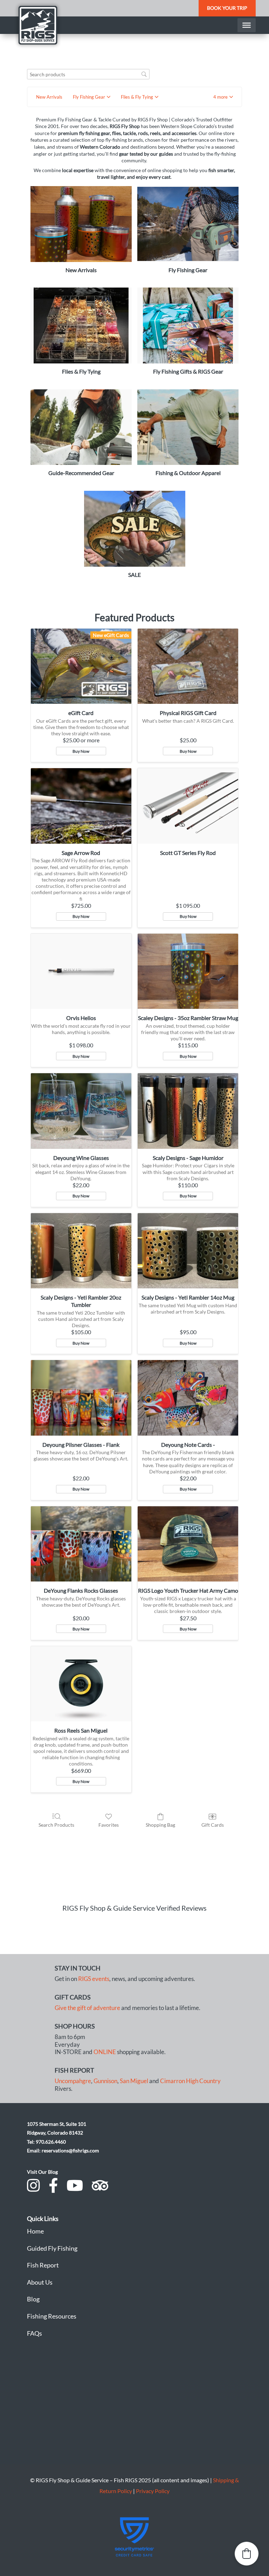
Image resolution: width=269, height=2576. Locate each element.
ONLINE (105, 2052)
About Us (40, 2282)
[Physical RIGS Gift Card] (188, 666)
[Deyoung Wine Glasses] (81, 1111)
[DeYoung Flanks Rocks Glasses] (81, 1544)
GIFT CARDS (73, 1997)
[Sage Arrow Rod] (81, 806)
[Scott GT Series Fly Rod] (188, 806)
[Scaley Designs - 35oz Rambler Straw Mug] (188, 971)
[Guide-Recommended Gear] (81, 427)
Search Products (56, 1825)
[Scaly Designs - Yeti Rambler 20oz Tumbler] (81, 1251)
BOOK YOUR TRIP (227, 8)
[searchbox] (88, 74)
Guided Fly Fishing (52, 2248)
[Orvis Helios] (81, 971)
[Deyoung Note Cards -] (188, 1398)
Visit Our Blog (42, 2172)
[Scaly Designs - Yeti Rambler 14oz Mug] (188, 1251)
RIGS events (94, 1979)
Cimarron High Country (190, 2081)
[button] (223, 97)
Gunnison (105, 2081)
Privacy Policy (153, 2491)
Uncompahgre (73, 2081)
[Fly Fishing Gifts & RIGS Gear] (188, 325)
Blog (33, 2299)
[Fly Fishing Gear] (188, 224)
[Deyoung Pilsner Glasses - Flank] (81, 1398)
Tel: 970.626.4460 (46, 2142)
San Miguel (134, 2081)
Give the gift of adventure (87, 2008)
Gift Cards (213, 1825)
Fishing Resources (52, 2316)
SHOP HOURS (75, 2026)
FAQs (35, 2333)
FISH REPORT (74, 2070)
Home (35, 2231)
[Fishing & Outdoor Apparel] (188, 427)
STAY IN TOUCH (78, 1968)
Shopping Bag (160, 1825)
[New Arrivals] (81, 224)
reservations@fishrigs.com (70, 2150)
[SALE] (135, 529)
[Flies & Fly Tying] (81, 325)
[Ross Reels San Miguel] (81, 1684)
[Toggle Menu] (247, 25)
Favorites (109, 1825)
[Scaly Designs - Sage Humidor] (188, 1111)
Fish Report (43, 2265)
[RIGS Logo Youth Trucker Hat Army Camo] (188, 1544)
